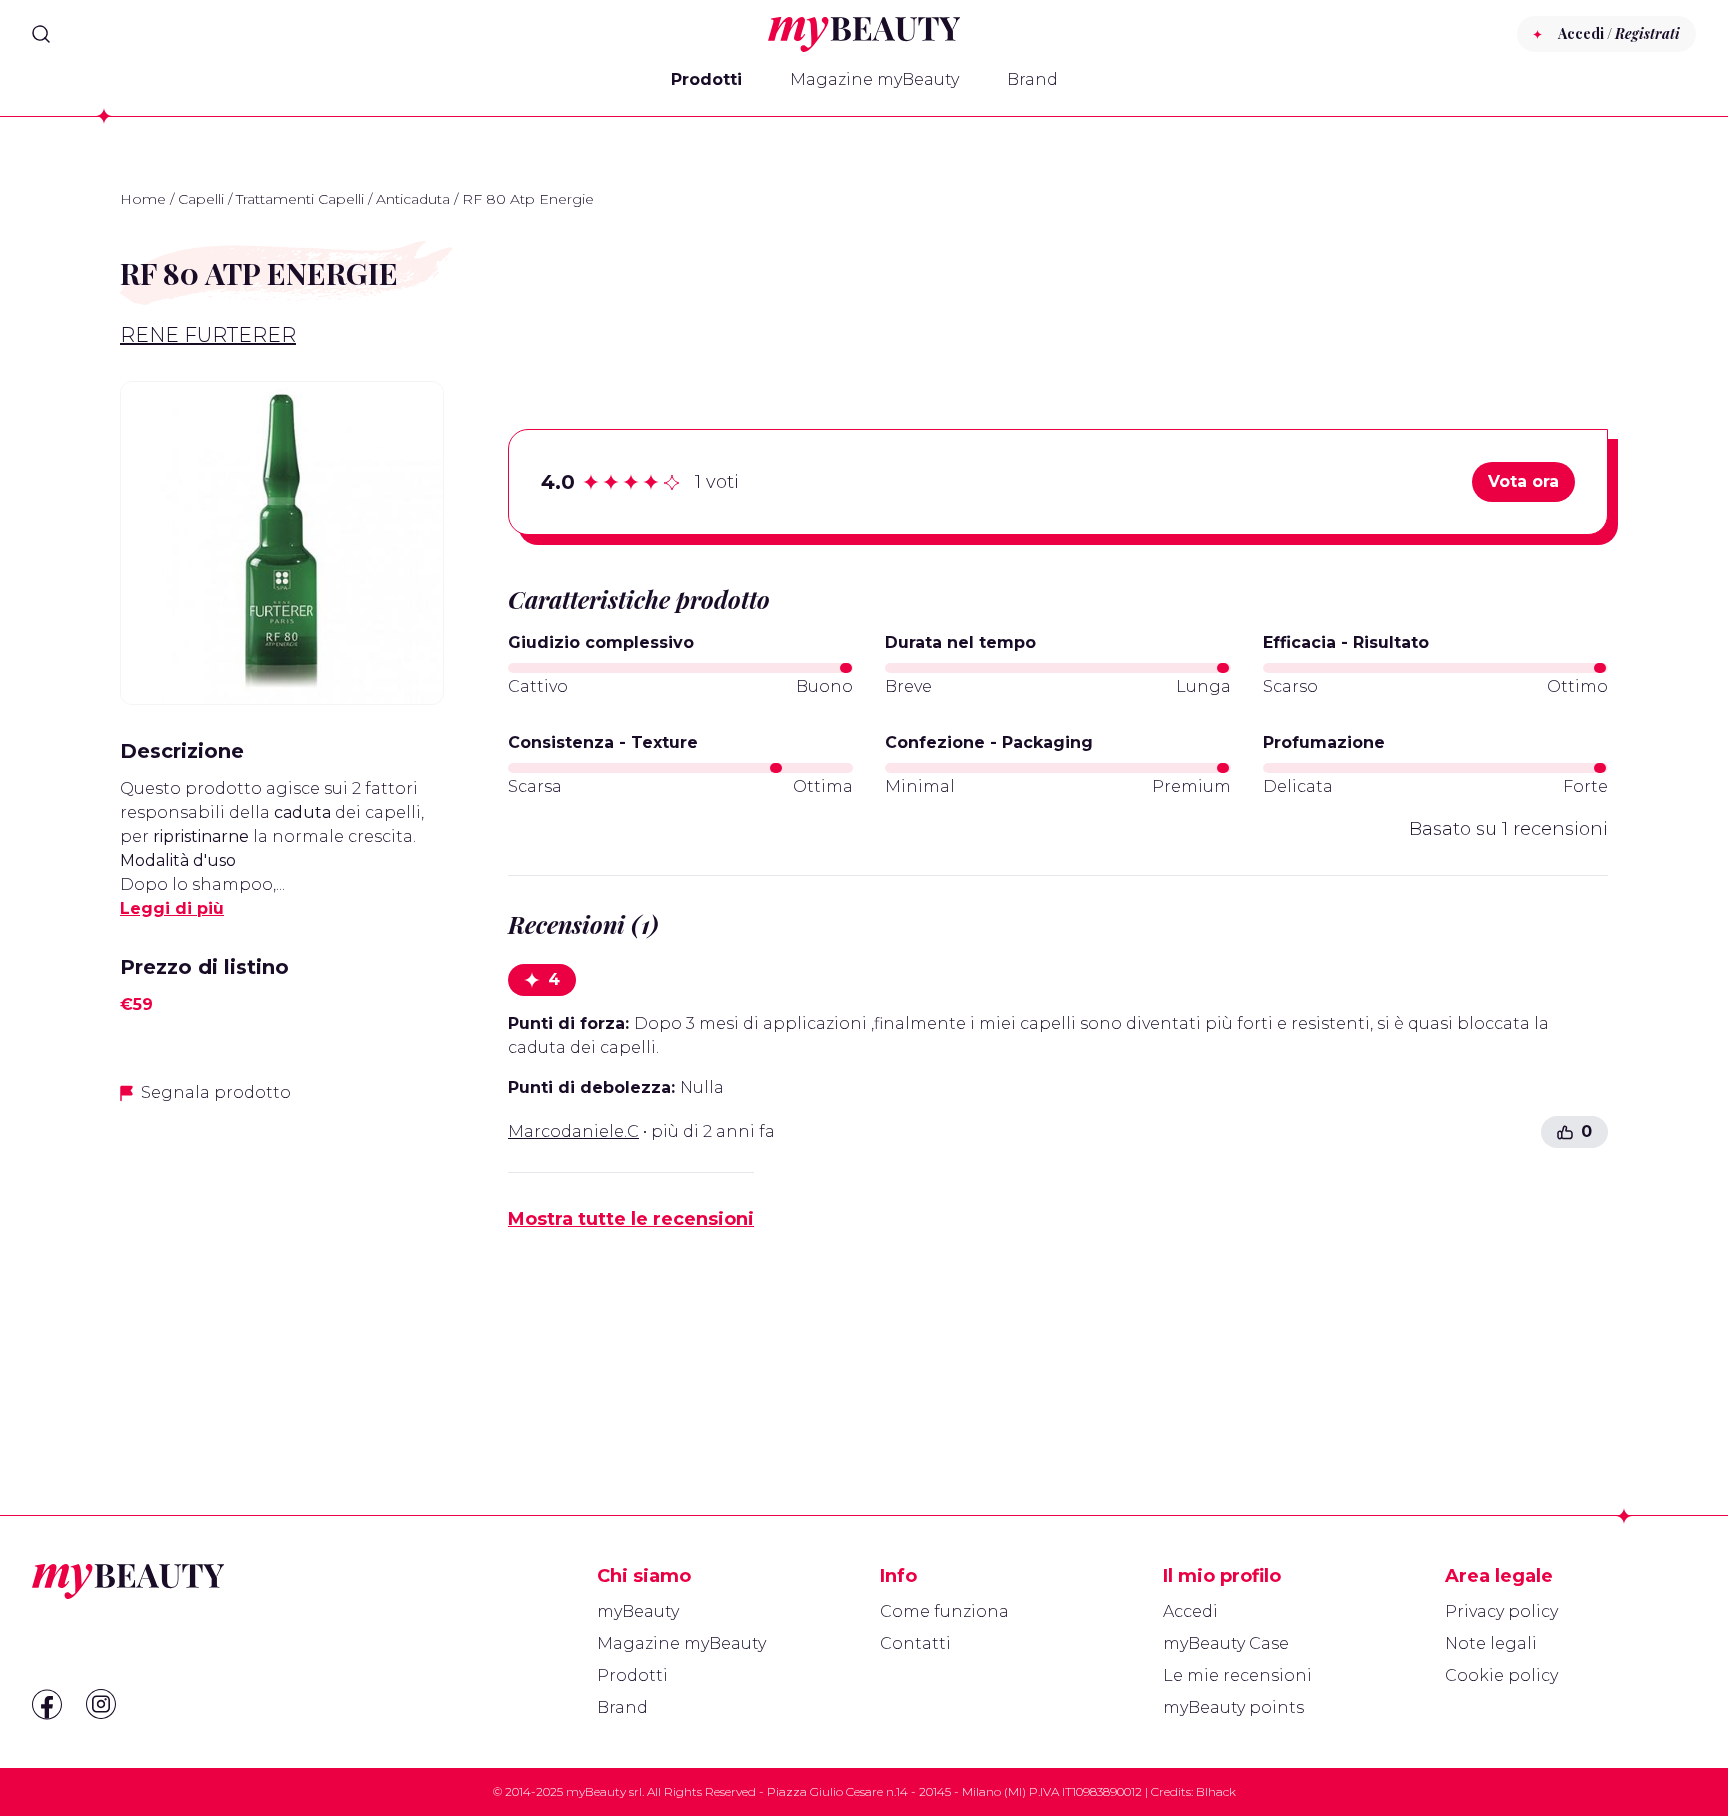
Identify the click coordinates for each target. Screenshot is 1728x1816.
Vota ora (1523, 481)
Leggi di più (172, 908)
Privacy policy (1501, 1611)
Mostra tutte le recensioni (631, 1219)
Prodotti (706, 79)
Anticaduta (413, 199)
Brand (1032, 79)
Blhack (1216, 1791)
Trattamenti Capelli (300, 199)
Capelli (201, 199)
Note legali (1491, 1643)
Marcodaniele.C (573, 1131)
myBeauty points (1233, 1707)
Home (143, 199)
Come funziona (944, 1611)
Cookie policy (1501, 1675)
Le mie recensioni (1237, 1675)
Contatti (915, 1643)
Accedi (1190, 1611)
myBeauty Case (1226, 1643)
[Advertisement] (282, 1262)
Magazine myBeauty (874, 79)
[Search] (41, 34)
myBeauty (638, 1611)
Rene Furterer (208, 335)
